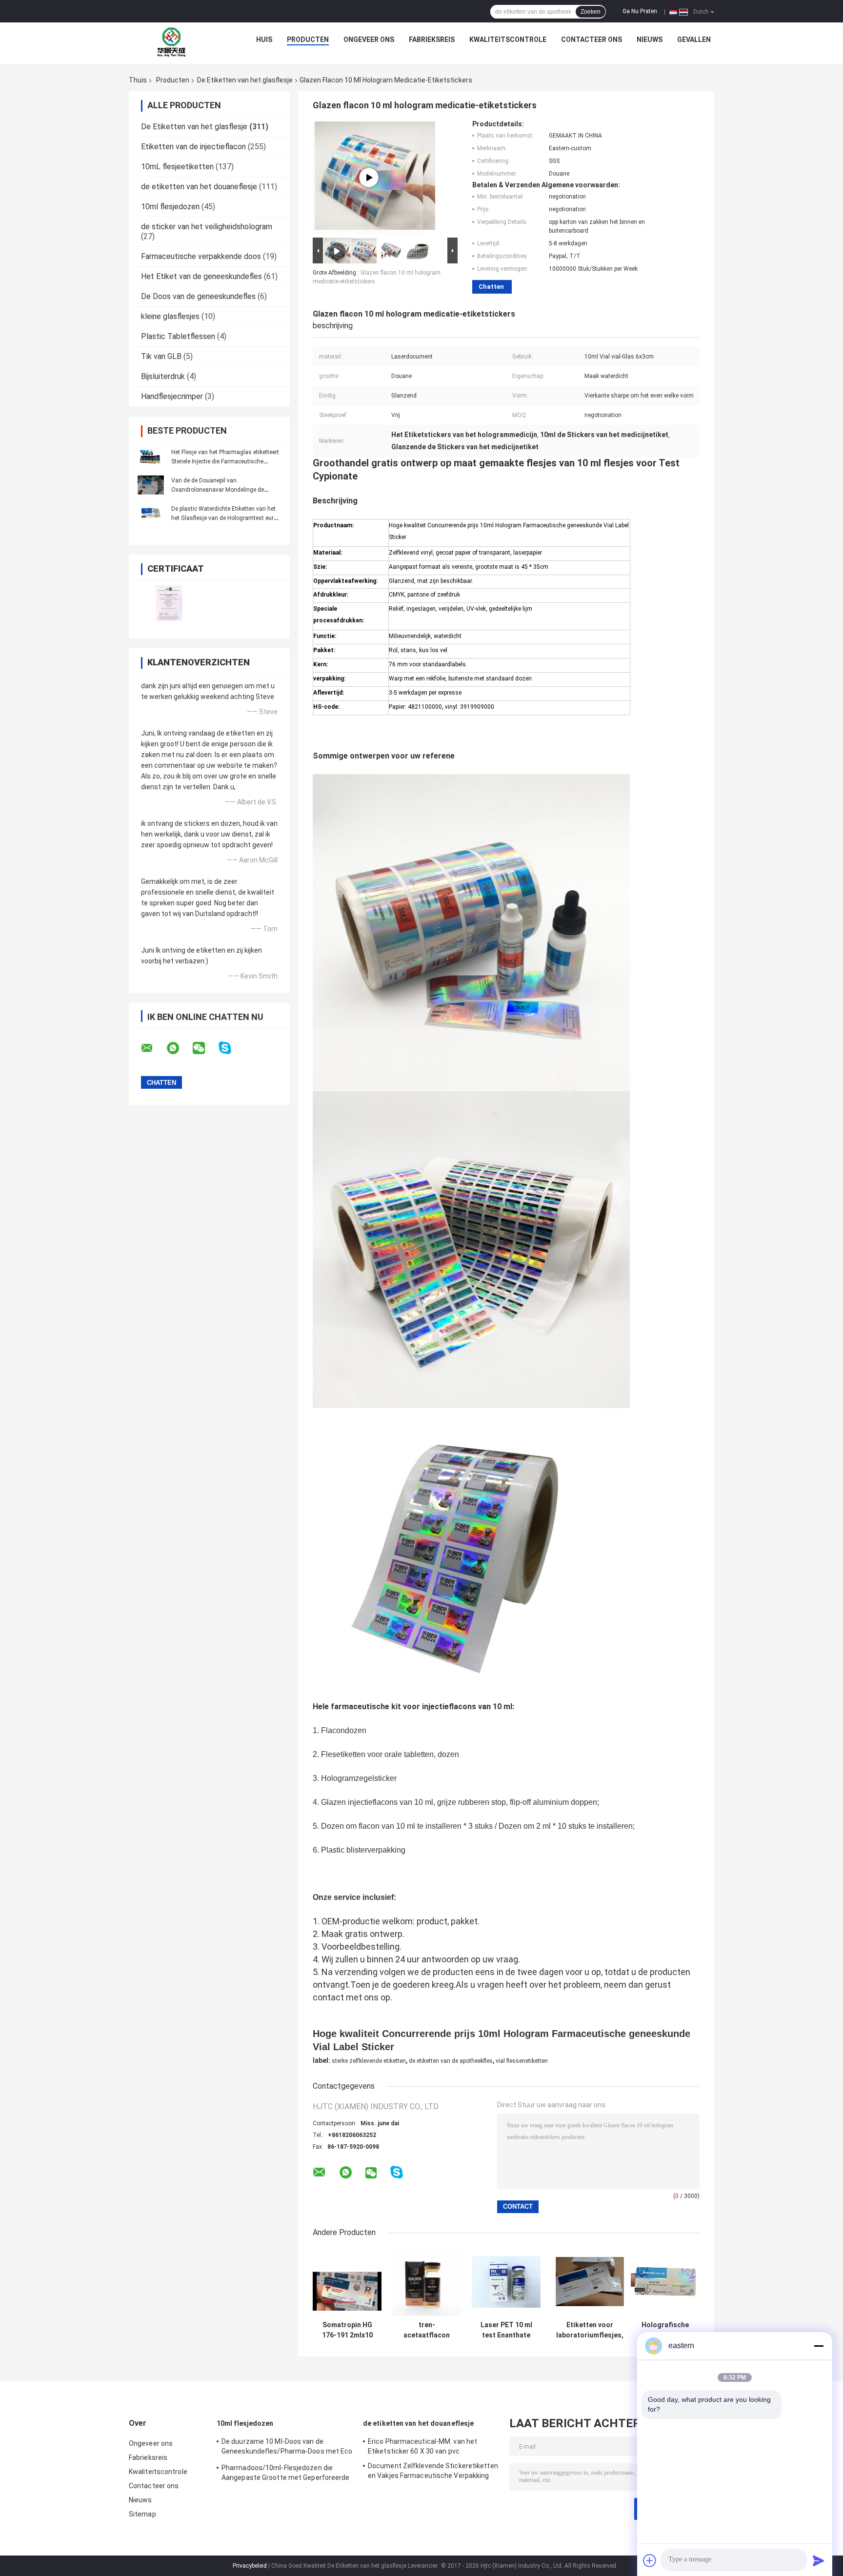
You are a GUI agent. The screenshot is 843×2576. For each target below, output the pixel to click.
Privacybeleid (250, 2566)
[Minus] (819, 2346)
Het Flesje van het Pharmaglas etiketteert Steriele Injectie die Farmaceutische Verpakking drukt (225, 461)
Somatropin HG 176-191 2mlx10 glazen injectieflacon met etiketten (347, 2330)
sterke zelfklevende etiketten (369, 2061)
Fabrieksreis (432, 40)
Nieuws (650, 40)
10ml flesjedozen (170, 207)
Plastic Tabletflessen (178, 336)
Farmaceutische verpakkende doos (201, 256)
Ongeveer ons (369, 40)
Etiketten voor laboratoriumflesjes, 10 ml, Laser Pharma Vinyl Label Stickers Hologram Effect (590, 2330)
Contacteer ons (592, 40)
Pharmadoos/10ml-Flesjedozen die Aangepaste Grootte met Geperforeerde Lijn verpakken (286, 2474)
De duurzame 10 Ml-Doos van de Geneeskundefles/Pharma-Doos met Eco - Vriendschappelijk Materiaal (287, 2448)
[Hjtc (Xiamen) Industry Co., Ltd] (172, 42)
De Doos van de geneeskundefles (198, 296)
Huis (264, 40)
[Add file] (650, 2560)
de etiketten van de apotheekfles (451, 2061)
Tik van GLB (161, 356)
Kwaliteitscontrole (508, 40)
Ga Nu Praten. (641, 11)
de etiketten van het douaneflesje (199, 187)
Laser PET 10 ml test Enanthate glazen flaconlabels (506, 2330)
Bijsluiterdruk (163, 376)
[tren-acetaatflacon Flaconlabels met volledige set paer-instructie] (427, 2282)
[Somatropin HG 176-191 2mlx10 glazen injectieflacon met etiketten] (347, 2282)
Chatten (491, 287)
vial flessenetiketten (522, 2061)
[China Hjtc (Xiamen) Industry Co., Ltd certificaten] (169, 603)
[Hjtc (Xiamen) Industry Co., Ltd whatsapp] (179, 1048)
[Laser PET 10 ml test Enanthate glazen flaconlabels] (506, 2282)
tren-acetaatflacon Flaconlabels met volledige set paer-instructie (427, 2330)
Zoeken (591, 12)
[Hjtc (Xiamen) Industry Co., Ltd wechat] (205, 1048)
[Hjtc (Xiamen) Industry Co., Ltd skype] (231, 1048)
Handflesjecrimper (172, 396)
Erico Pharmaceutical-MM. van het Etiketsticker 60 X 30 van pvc (422, 2446)
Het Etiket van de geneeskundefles (201, 276)
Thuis (138, 80)
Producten (308, 40)
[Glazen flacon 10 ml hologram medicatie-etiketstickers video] (369, 178)
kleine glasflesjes (170, 316)
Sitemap (142, 2514)
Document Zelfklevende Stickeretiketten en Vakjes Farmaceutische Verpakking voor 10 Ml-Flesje (433, 2472)
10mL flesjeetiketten (177, 167)
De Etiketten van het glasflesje (245, 80)
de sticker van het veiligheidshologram (207, 227)
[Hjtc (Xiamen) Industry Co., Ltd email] (153, 1048)
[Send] (819, 2560)
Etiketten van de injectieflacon (193, 147)
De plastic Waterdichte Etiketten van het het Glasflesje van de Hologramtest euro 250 (224, 518)
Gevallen (694, 40)
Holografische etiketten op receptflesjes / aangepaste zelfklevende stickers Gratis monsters (665, 2330)
